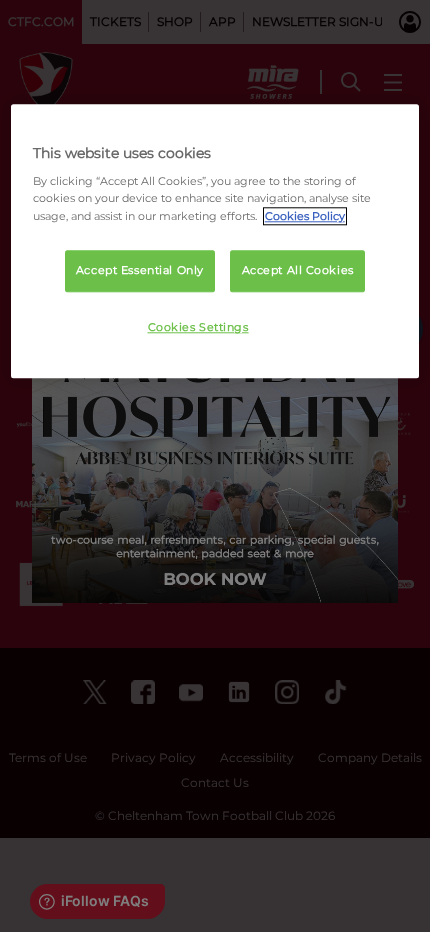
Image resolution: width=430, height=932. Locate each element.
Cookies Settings (198, 327)
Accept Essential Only (140, 270)
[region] (215, 241)
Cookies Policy (305, 216)
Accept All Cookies (298, 270)
